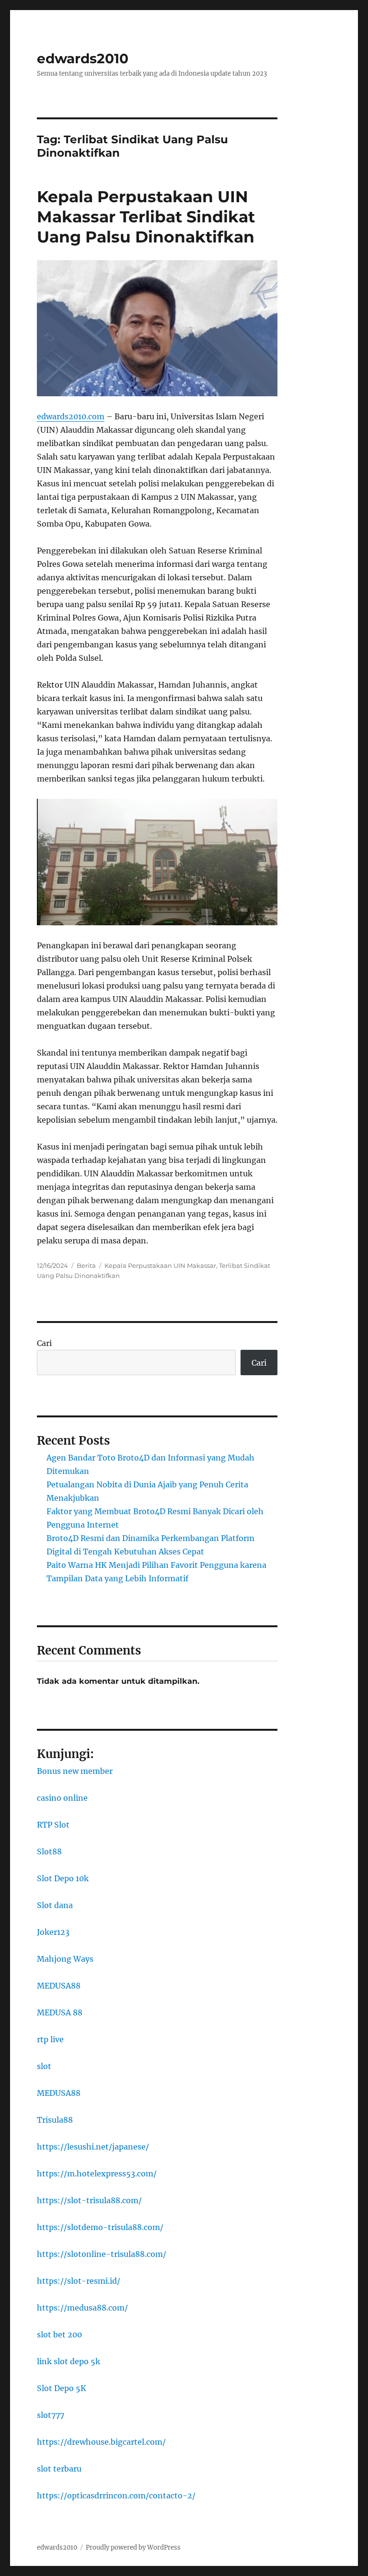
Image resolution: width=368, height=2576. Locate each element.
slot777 (51, 2415)
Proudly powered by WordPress (133, 2547)
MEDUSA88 (59, 1986)
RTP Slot (53, 1825)
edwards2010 (83, 58)
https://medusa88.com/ (82, 2308)
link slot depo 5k (69, 2361)
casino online (62, 1798)
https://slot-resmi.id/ (79, 2281)
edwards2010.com (71, 416)
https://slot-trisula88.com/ (89, 2200)
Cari (44, 1343)
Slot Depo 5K (62, 2388)
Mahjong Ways (65, 1959)
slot (44, 2066)
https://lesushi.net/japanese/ (93, 2147)
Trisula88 (55, 2120)
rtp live (50, 2039)
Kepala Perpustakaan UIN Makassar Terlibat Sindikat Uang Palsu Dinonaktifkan (146, 217)
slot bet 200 (59, 2334)
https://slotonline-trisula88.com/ (102, 2254)
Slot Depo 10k (63, 1878)
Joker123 (53, 1932)
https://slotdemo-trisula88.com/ (100, 2227)
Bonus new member (75, 1771)
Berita (86, 1265)
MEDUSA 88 (60, 2012)
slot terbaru (59, 2469)
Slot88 (49, 1851)
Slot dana (55, 1905)
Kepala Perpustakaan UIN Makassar (160, 1265)
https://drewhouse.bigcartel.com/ (101, 2442)
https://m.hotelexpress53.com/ (97, 2173)
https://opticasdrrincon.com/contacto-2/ (116, 2495)
